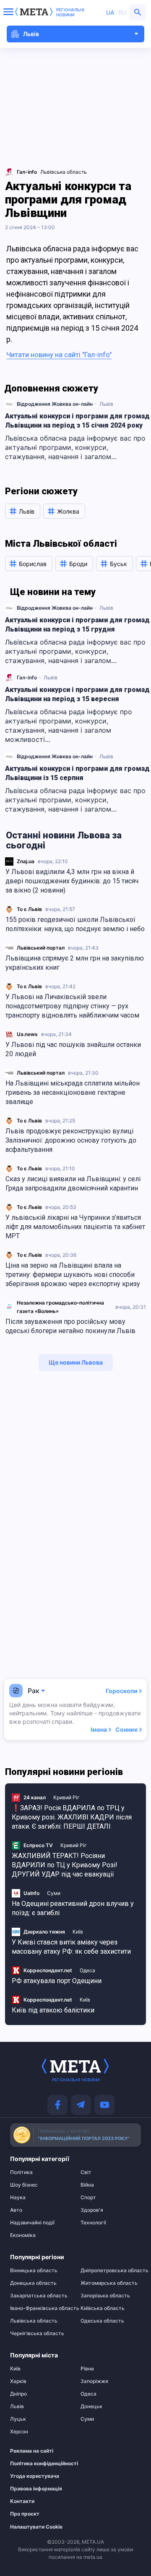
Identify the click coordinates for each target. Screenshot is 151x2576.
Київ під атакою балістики (53, 2010)
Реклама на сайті (32, 2451)
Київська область (103, 2308)
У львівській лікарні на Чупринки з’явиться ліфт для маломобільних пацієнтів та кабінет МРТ (75, 1227)
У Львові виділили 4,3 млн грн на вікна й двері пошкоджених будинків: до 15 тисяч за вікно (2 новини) (72, 881)
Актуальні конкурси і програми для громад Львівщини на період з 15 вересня (77, 694)
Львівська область (64, 172)
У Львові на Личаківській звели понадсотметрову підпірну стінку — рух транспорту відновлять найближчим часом (72, 1006)
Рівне (87, 2369)
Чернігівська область (37, 2333)
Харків (18, 2381)
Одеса (87, 1970)
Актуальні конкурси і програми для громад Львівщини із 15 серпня (77, 773)
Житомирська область (109, 2283)
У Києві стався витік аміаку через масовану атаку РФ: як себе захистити (71, 1947)
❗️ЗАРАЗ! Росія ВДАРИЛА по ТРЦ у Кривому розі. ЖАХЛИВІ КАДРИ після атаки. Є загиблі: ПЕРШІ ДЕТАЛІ (72, 1817)
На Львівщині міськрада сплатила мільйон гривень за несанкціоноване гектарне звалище (73, 1092)
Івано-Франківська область (40, 2308)
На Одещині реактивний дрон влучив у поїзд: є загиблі (73, 1908)
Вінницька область (34, 2271)
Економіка (23, 2235)
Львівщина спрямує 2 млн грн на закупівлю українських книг (75, 963)
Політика (21, 2172)
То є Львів (29, 909)
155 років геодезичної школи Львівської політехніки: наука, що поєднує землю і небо (75, 924)
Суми (54, 1893)
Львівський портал (41, 948)
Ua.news (27, 1034)
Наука (18, 2198)
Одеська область (102, 2321)
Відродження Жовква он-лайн (55, 404)
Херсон (19, 2432)
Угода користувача (35, 2476)
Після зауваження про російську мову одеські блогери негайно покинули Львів (70, 1326)
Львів (106, 404)
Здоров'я (92, 2210)
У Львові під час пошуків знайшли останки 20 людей (73, 1049)
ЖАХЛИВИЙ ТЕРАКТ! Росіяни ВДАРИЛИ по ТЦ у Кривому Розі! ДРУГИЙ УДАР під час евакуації (65, 1865)
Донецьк (91, 2406)
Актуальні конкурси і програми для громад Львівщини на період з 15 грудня (77, 625)
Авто (16, 2210)
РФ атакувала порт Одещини (57, 1981)
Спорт (88, 2198)
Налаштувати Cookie (36, 2527)
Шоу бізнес (24, 2185)
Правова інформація (36, 2489)
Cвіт (86, 2172)
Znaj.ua (26, 861)
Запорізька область (105, 2296)
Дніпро (18, 2394)
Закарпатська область (39, 2296)
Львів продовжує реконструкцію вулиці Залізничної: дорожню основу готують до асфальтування (71, 1140)
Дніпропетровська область (111, 2271)
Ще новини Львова (76, 1362)
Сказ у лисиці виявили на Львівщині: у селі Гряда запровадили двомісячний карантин (73, 1184)
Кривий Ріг (66, 1797)
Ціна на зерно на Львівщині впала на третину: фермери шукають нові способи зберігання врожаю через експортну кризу (73, 1275)
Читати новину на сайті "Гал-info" (59, 355)
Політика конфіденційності (36, 2464)
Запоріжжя (94, 2381)
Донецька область (33, 2283)
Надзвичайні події (32, 2223)
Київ (78, 1932)
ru (122, 12)
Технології (93, 2223)
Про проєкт (25, 2514)
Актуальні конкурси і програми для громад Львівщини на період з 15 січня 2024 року (77, 421)
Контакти (22, 2501)
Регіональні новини (70, 12)
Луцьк (18, 2419)
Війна (87, 2185)
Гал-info (27, 677)
